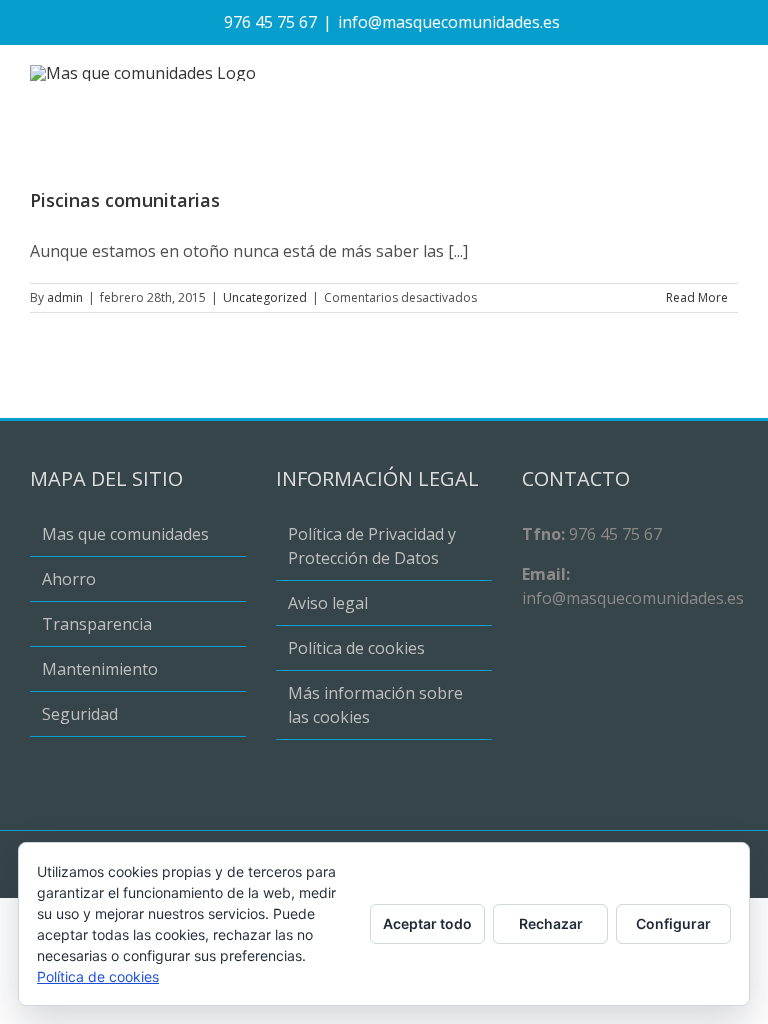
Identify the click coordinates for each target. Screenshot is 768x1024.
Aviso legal (328, 603)
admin (65, 297)
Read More (697, 297)
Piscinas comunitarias (125, 200)
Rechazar (551, 923)
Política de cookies (356, 648)
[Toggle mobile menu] (730, 75)
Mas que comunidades (125, 534)
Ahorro (69, 579)
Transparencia (97, 624)
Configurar (673, 923)
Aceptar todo (427, 923)
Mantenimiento (100, 669)
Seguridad (80, 714)
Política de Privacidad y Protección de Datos (372, 546)
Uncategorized (265, 297)
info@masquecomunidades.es (449, 22)
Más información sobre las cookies (375, 705)
